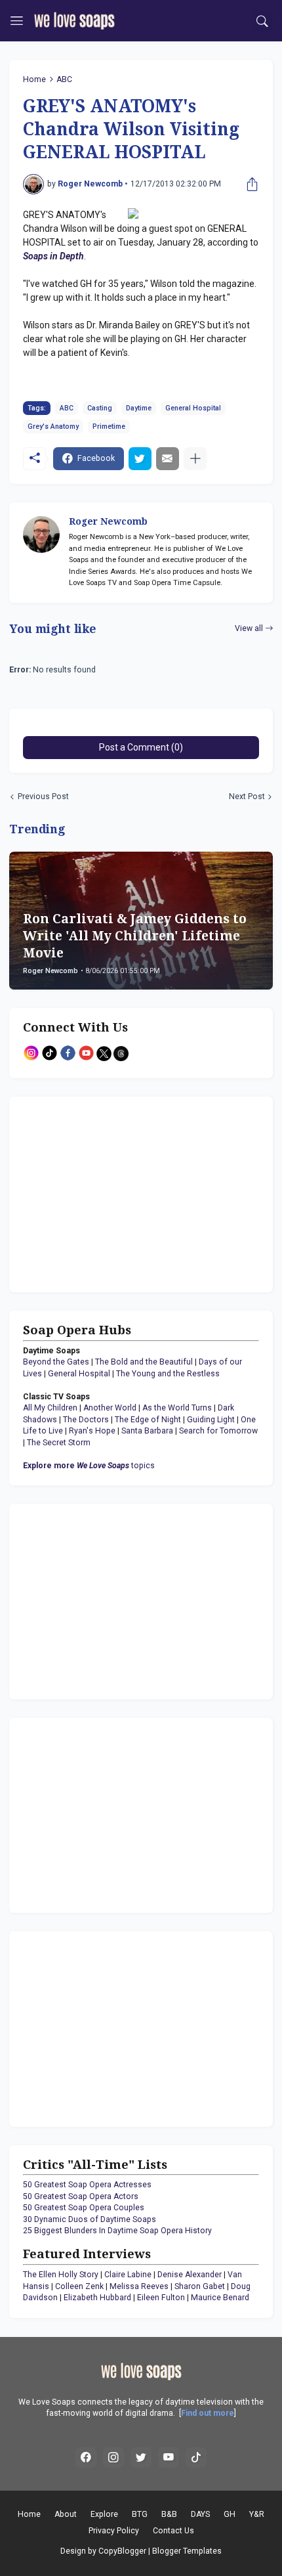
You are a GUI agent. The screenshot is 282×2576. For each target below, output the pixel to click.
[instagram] (113, 2458)
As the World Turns (177, 1408)
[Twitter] (140, 459)
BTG (140, 2514)
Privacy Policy (114, 2531)
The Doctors (86, 1420)
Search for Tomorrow (218, 1431)
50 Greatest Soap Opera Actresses (87, 2185)
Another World (110, 1408)
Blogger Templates (187, 2551)
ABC (64, 79)
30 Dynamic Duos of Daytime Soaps (90, 2219)
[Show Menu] (17, 21)
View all (249, 628)
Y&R (257, 2514)
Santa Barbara (147, 1431)
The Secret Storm (59, 1443)
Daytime (139, 408)
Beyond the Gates (56, 1362)
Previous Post (43, 797)
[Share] (249, 185)
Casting (100, 408)
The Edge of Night (148, 1420)
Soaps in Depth (53, 256)
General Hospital (193, 408)
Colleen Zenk (79, 2286)
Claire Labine (128, 2275)
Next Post (247, 797)
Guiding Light (211, 1420)
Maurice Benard (220, 2298)
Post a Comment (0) (141, 747)
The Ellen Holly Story (61, 2275)
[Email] (168, 459)
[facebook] (86, 2458)
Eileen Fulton (161, 2298)
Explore (104, 2514)
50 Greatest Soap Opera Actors (81, 2196)
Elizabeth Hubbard (97, 2298)
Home (34, 79)
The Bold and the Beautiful (144, 1362)
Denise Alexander (190, 2275)
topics (89, 1466)
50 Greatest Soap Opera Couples (84, 2208)
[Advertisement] (105, 1192)
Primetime (109, 426)
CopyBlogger (122, 2551)
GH (230, 2514)
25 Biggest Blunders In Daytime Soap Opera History (117, 2231)
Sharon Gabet (200, 2286)
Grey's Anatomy (53, 426)
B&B (169, 2514)
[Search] (263, 21)
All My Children (50, 1408)
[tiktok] (196, 2458)
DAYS (200, 2514)
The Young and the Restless (168, 1374)
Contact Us (173, 2531)
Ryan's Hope (92, 1431)
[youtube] (169, 2458)
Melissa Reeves (139, 2286)
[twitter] (141, 2458)
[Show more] (195, 459)
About (66, 2514)
